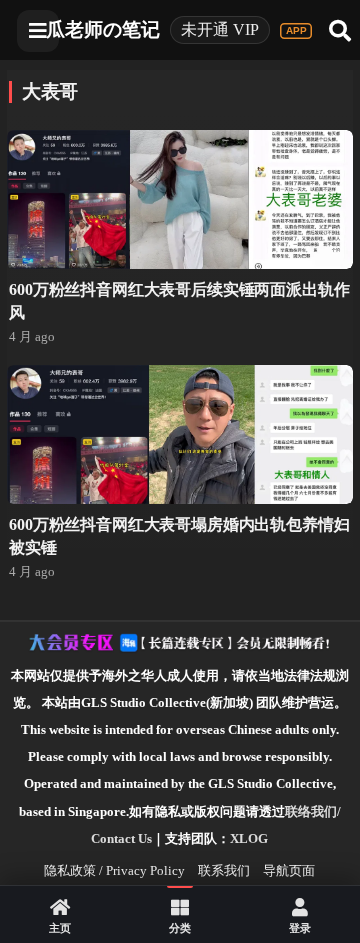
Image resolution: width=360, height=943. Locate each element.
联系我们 (224, 870)
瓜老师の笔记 (103, 29)
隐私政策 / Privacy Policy (114, 870)
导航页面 (289, 870)
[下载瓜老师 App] (296, 31)
